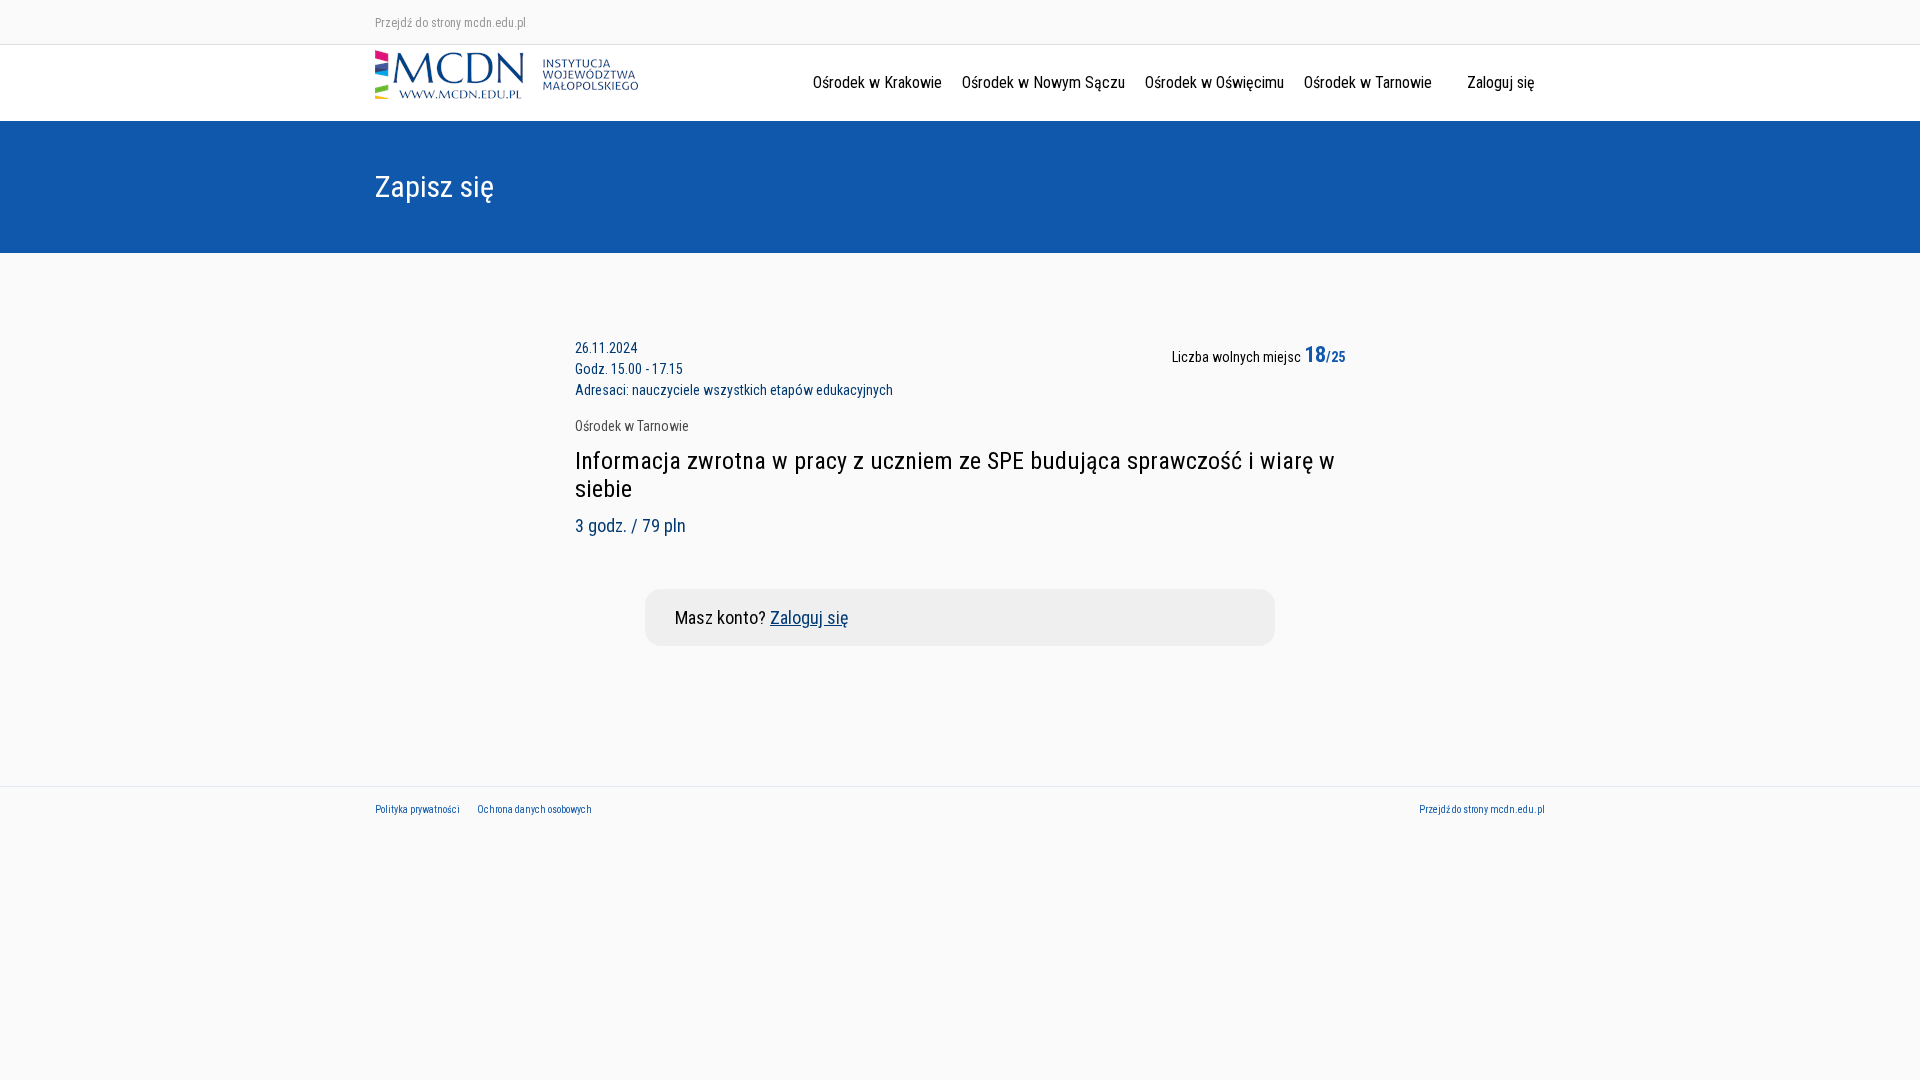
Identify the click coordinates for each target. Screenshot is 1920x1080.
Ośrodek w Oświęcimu (1214, 82)
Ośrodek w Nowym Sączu (1043, 82)
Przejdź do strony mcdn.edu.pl (450, 23)
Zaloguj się (1501, 82)
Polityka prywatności (417, 809)
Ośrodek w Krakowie (877, 82)
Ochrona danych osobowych (534, 809)
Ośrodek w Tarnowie (1368, 82)
